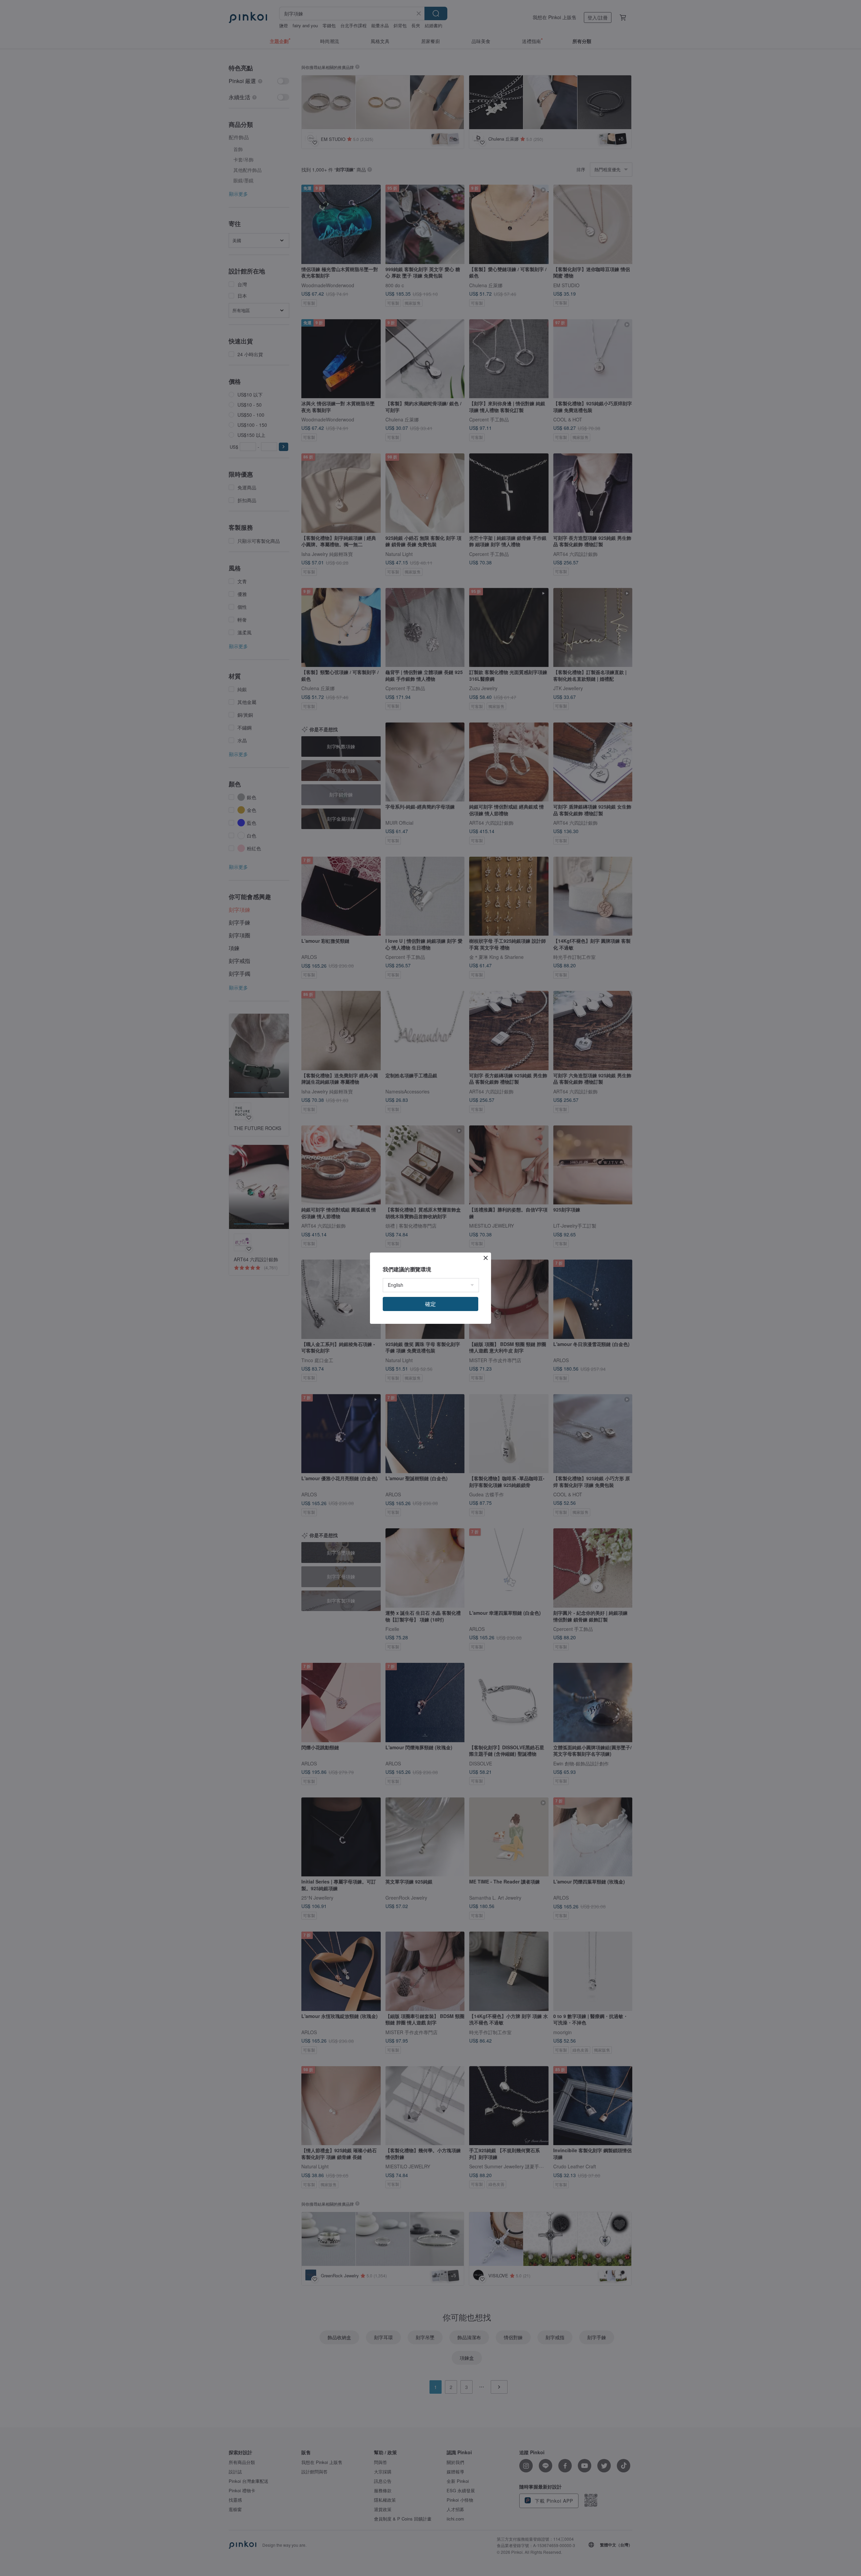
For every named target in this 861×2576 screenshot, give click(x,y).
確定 (430, 1304)
